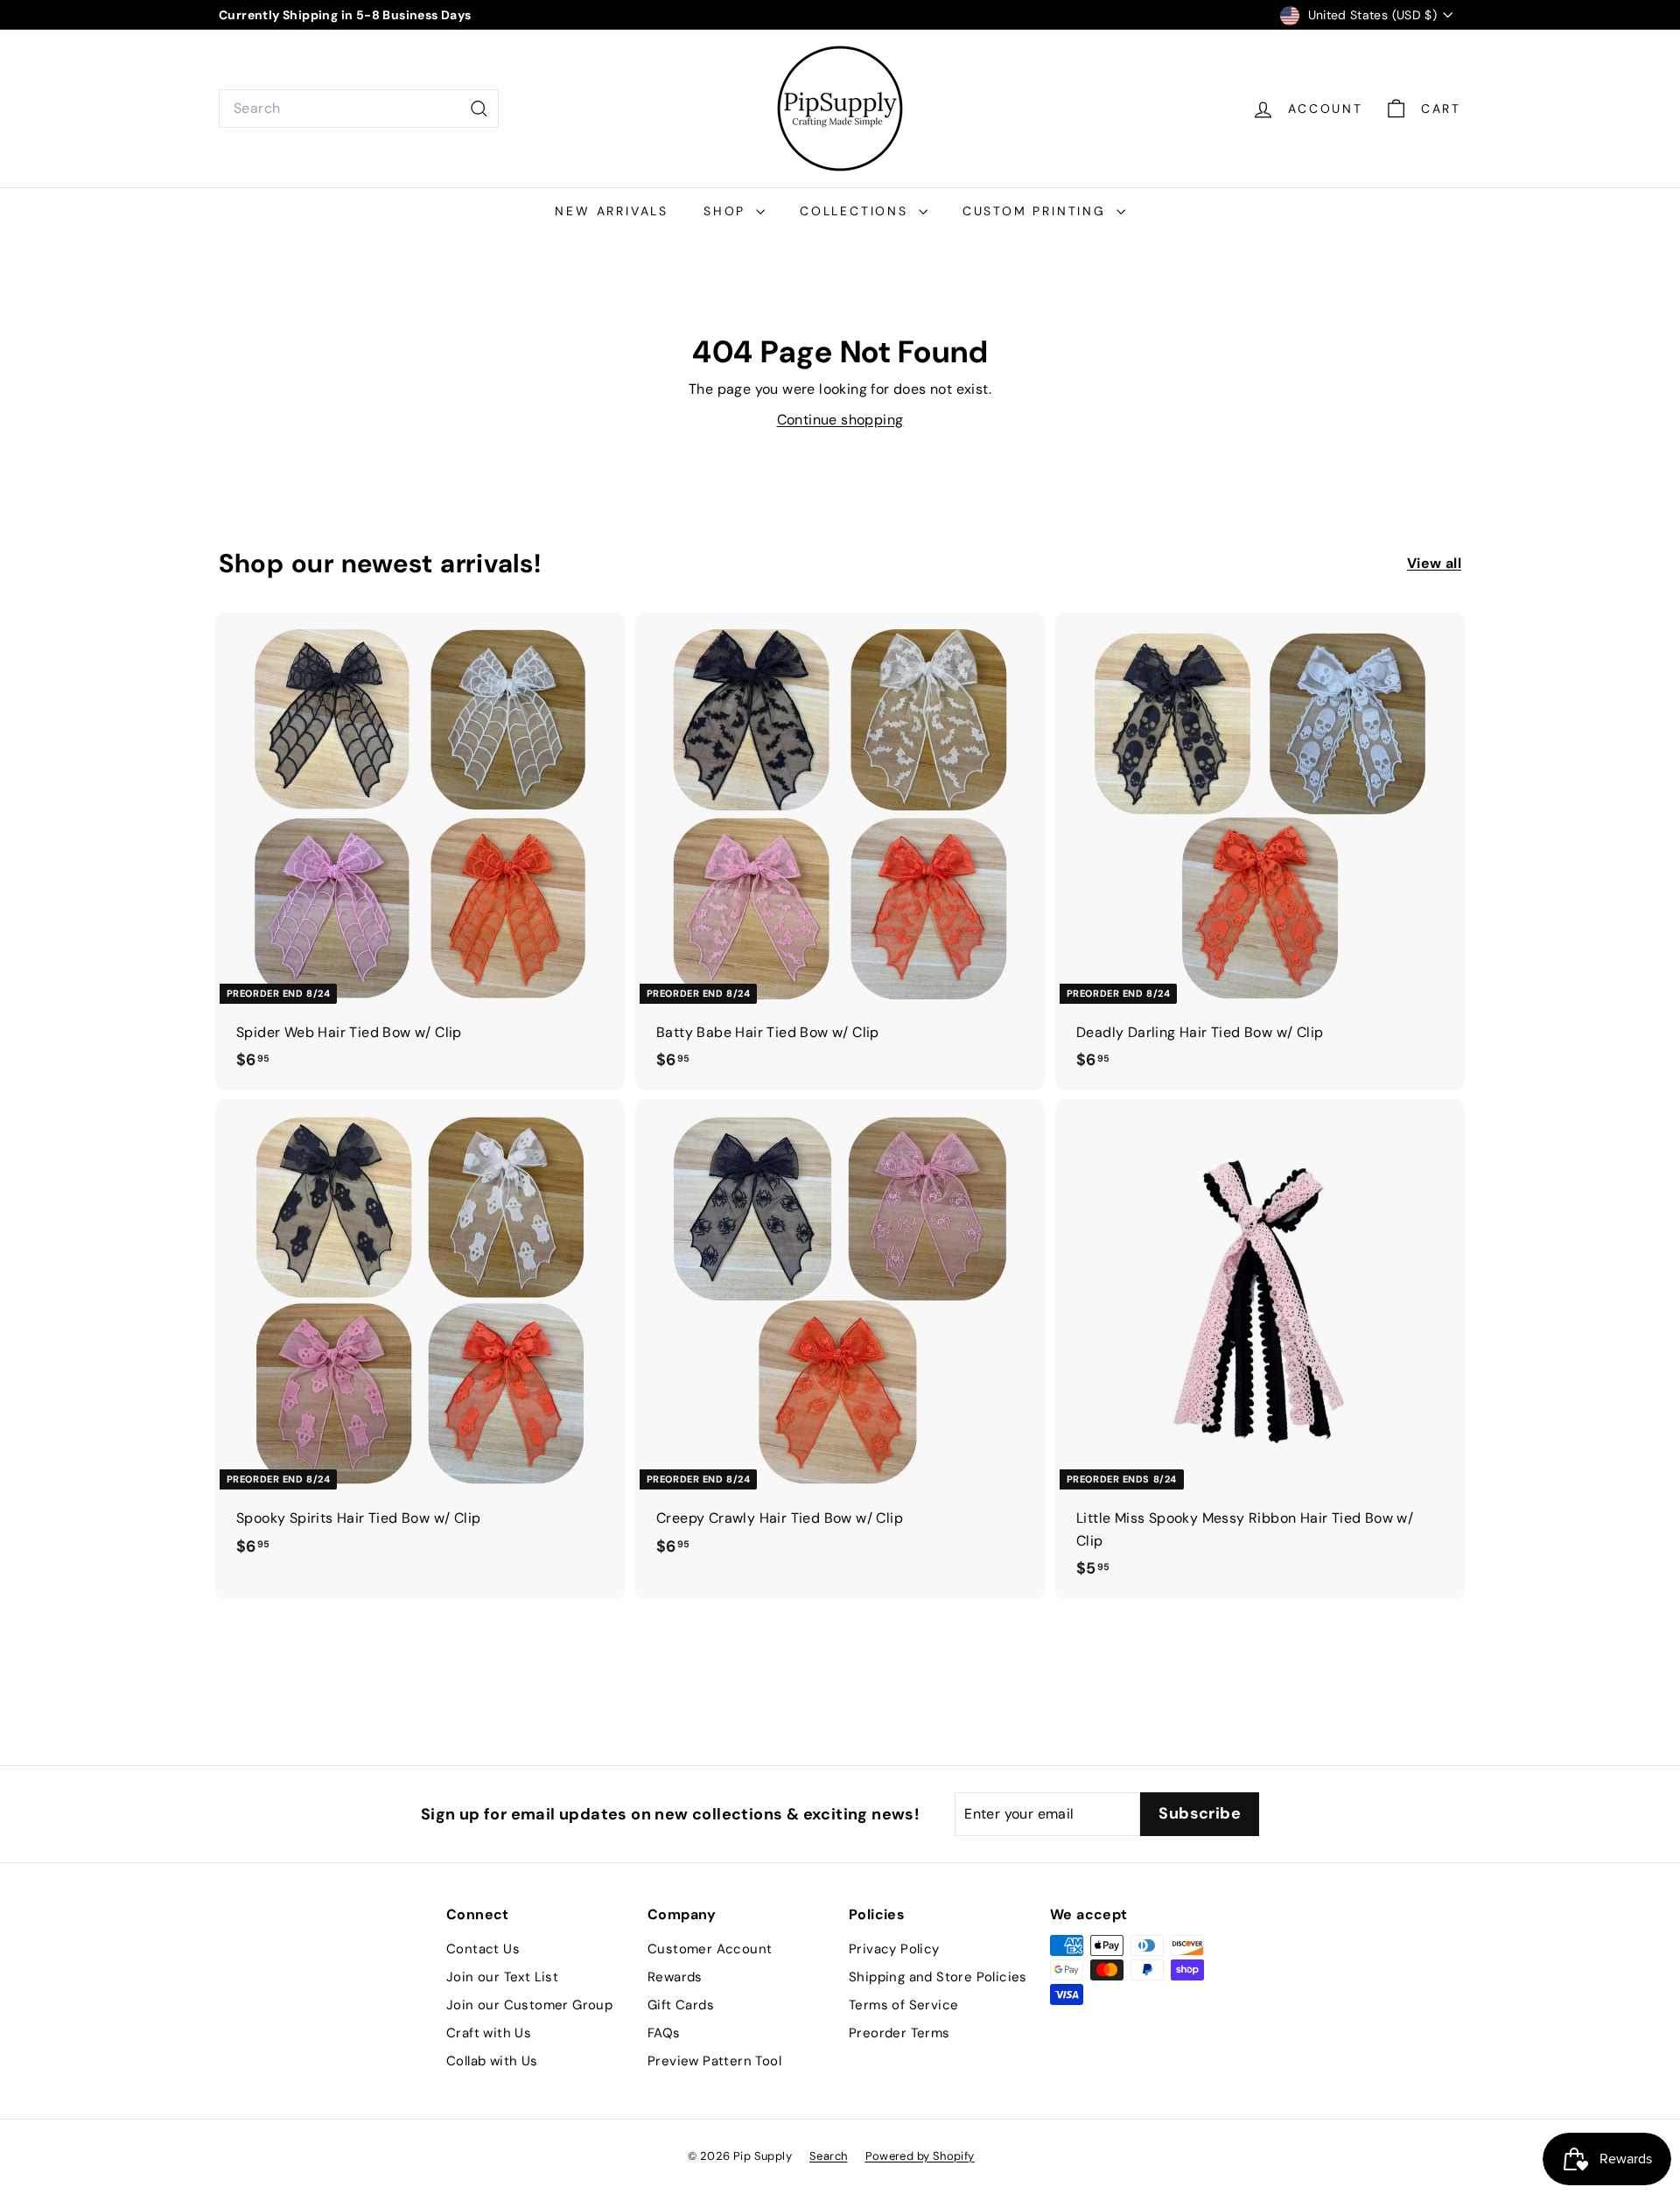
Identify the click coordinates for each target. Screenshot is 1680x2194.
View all (1434, 563)
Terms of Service (903, 2005)
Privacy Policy (894, 1949)
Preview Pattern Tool (714, 2061)
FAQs (664, 2033)
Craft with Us (489, 2033)
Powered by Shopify (920, 2156)
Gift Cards (681, 2005)
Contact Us (483, 1949)
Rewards (675, 1977)
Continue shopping (840, 420)
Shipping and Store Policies (938, 1977)
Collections (857, 211)
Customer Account (710, 1949)
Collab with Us (492, 2061)
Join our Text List (502, 1977)
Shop (728, 211)
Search (828, 2156)
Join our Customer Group (529, 2005)
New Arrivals (612, 211)
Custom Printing (1037, 211)
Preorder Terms (899, 2033)
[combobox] (359, 109)
